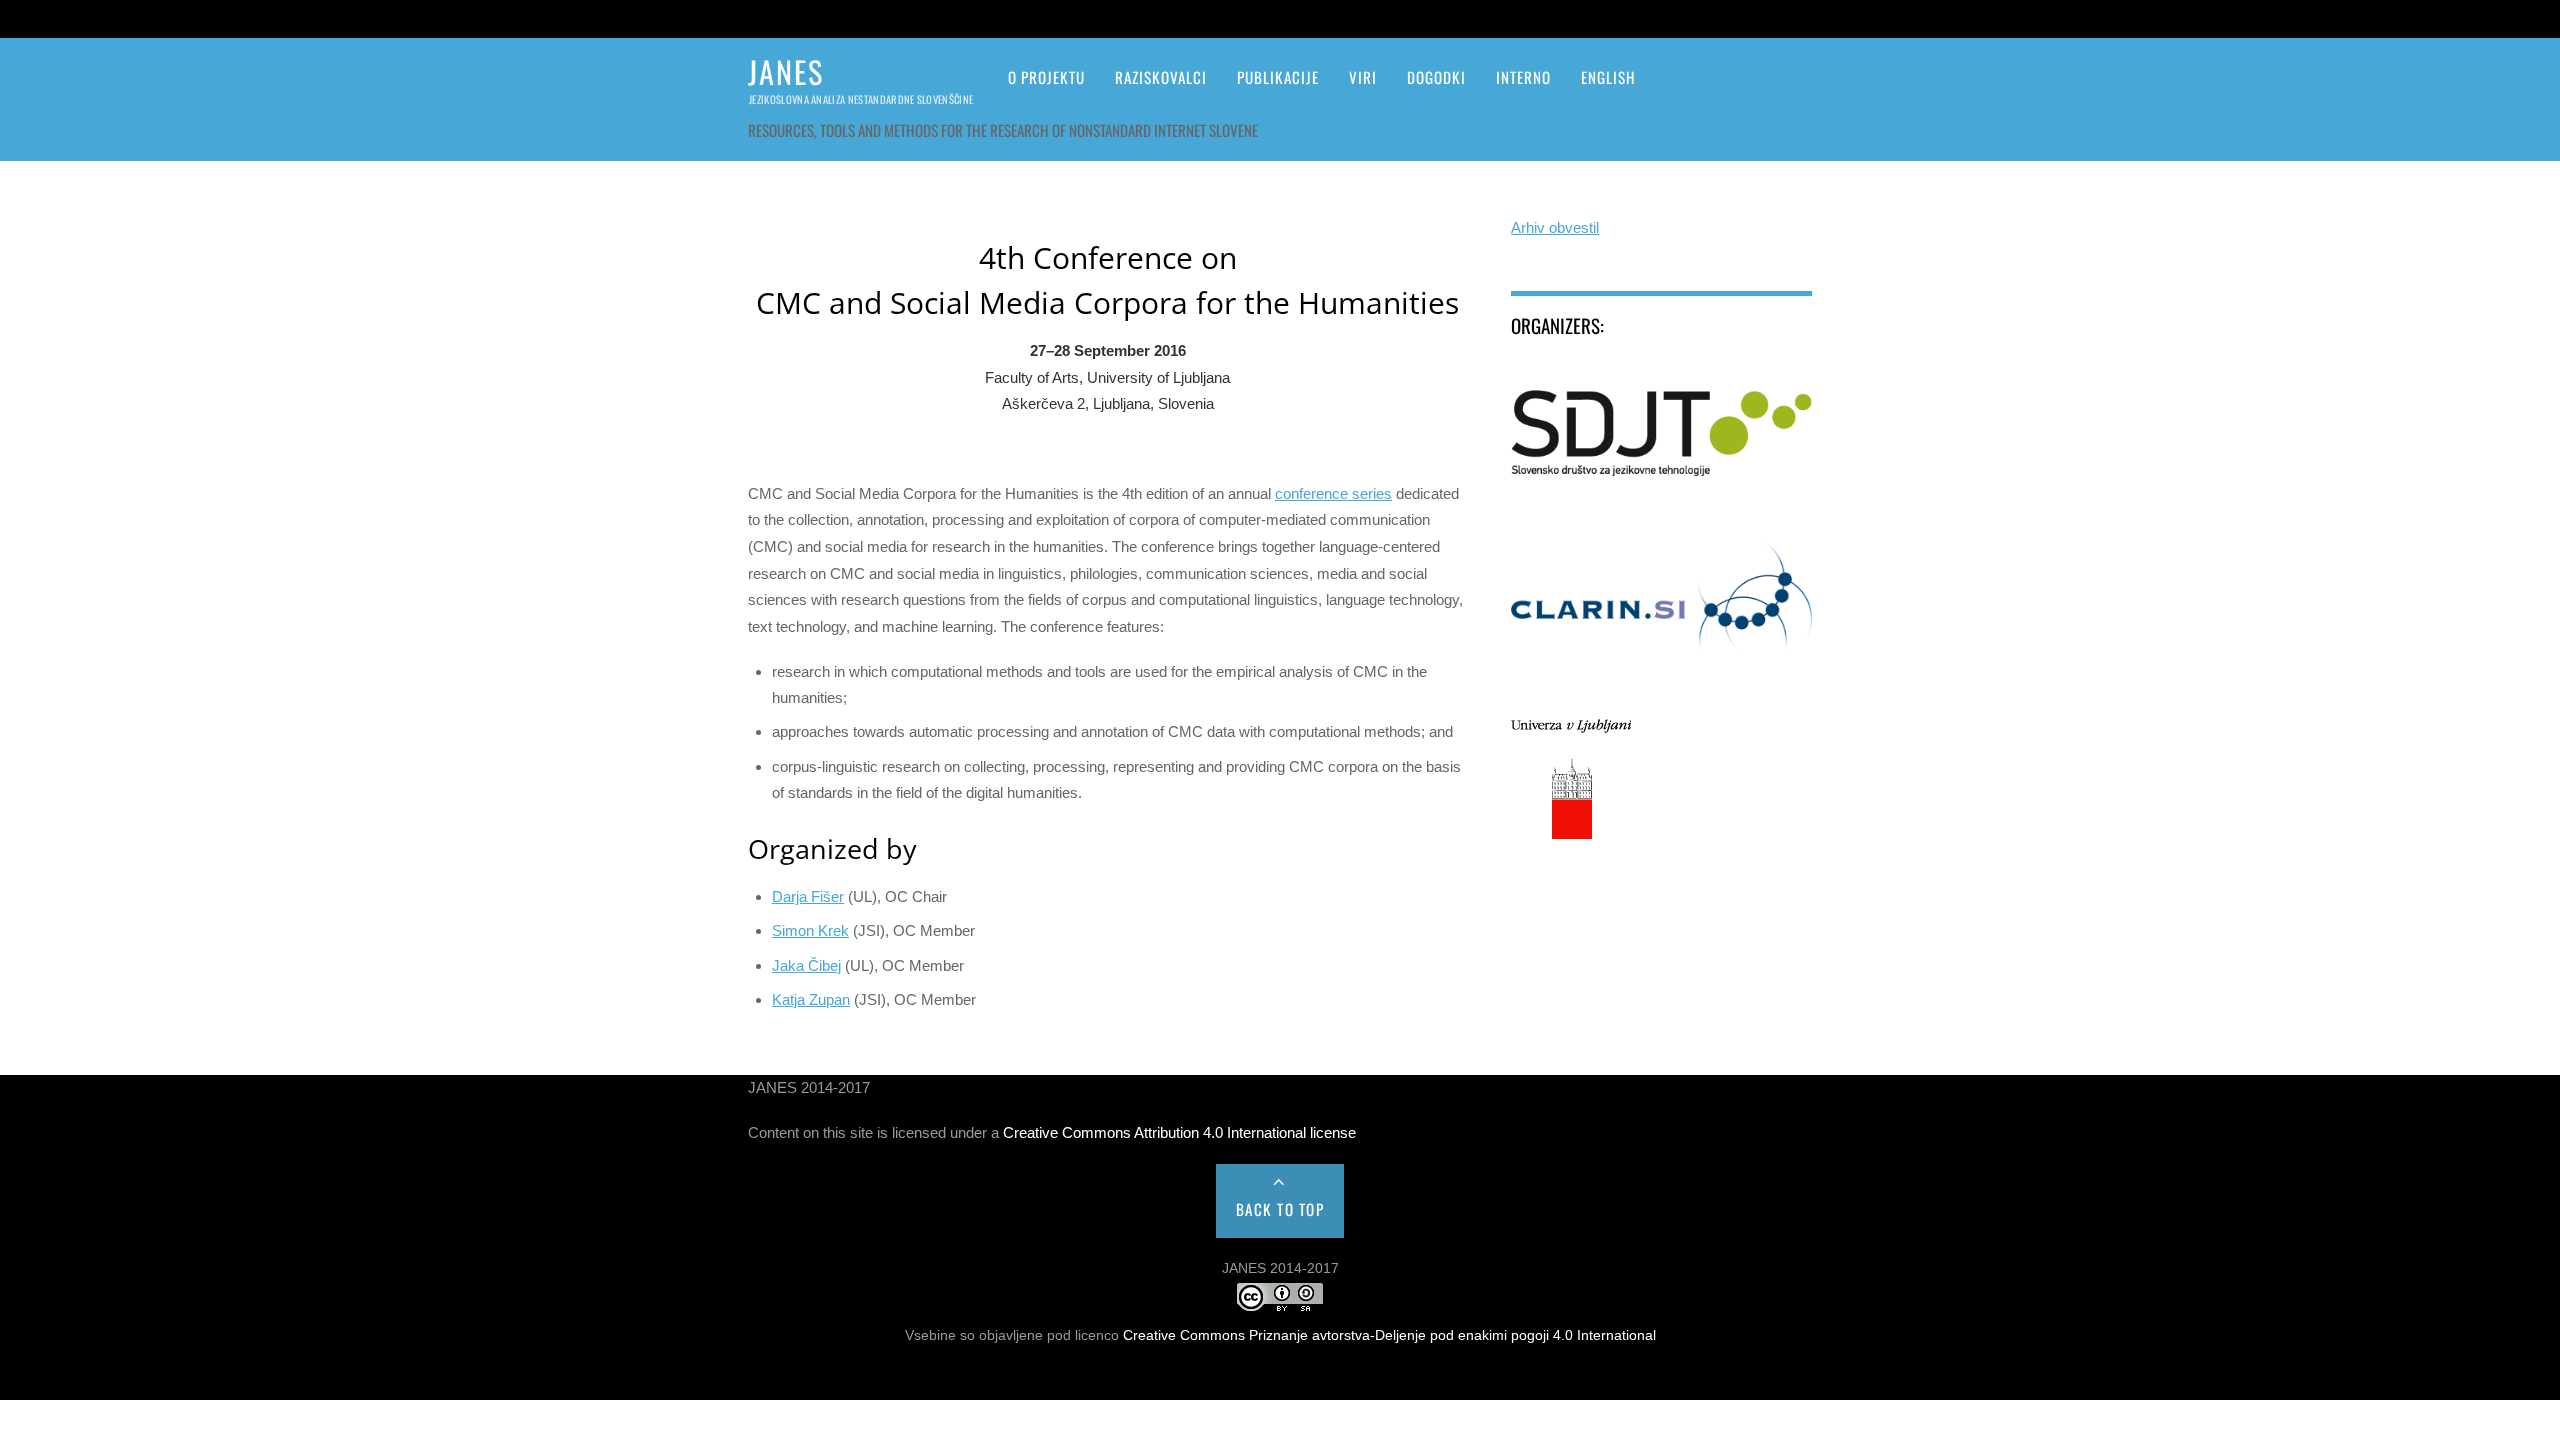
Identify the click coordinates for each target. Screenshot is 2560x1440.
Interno (1523, 77)
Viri (1363, 77)
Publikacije (1278, 77)
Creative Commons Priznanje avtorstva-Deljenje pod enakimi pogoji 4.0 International (1389, 1335)
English (1608, 77)
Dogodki (1436, 77)
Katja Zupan (811, 999)
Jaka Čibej (806, 965)
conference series (1333, 493)
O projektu (1046, 77)
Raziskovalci (1161, 77)
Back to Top (1280, 1209)
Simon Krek (810, 930)
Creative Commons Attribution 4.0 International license (1179, 1132)
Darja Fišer (808, 896)
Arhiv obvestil (1555, 227)
